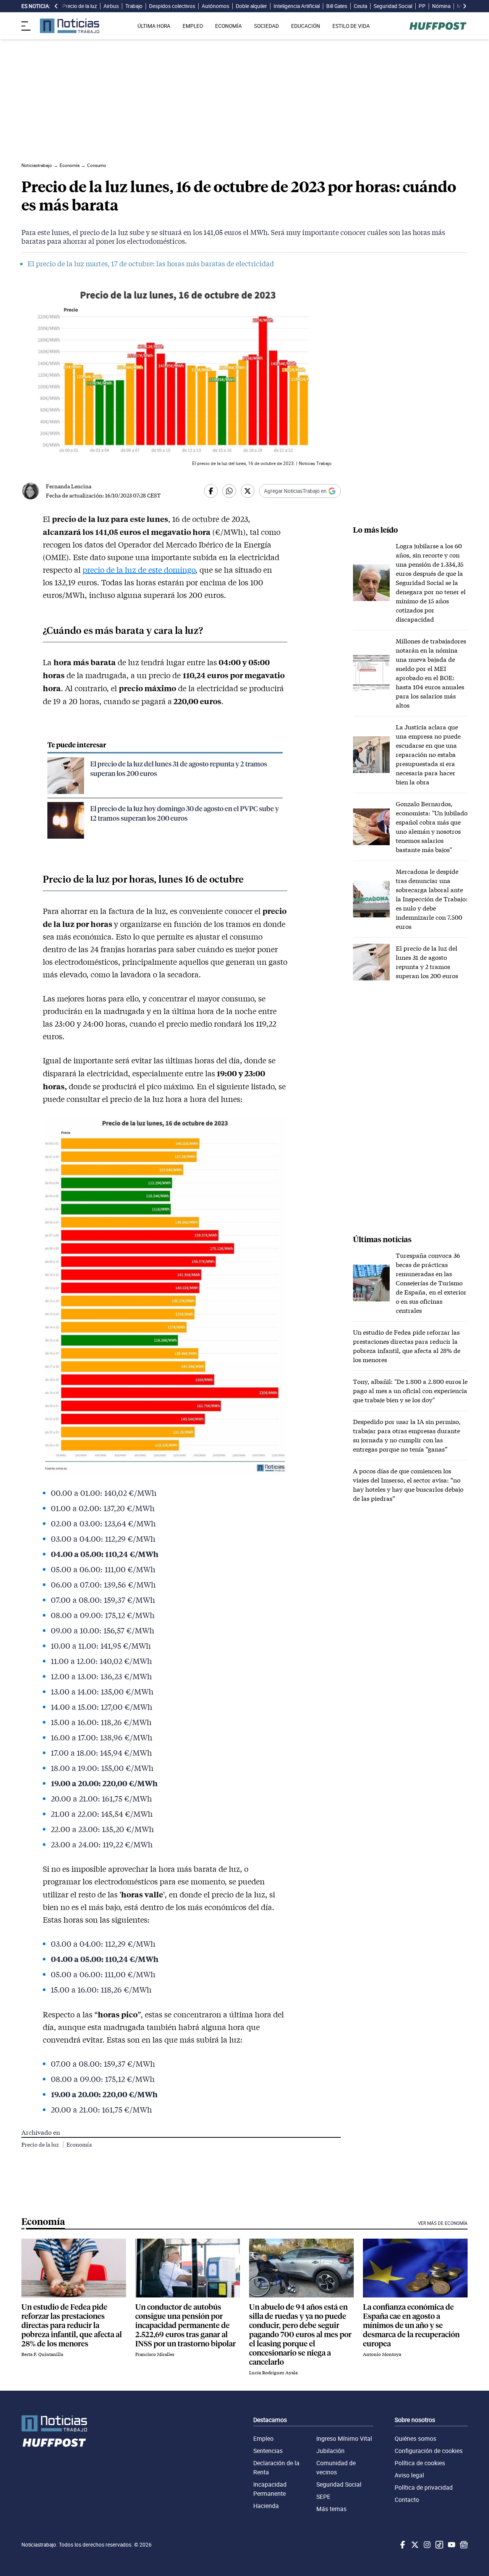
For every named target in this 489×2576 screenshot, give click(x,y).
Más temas (331, 2509)
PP (422, 6)
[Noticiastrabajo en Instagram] (426, 2545)
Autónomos (215, 6)
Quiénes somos (415, 2438)
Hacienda (266, 2506)
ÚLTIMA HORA (154, 26)
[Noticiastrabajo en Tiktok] (439, 2545)
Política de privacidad (424, 2487)
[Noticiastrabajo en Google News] (463, 2545)
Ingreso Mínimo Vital (344, 2438)
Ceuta (360, 6)
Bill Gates (337, 6)
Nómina (441, 6)
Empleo (263, 2438)
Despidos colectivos (172, 6)
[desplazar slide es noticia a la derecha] (465, 6)
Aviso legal (409, 2475)
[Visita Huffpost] (438, 26)
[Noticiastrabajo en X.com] (414, 2545)
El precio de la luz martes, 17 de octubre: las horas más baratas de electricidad (151, 264)
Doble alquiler (251, 6)
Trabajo (134, 6)
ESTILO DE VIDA (351, 26)
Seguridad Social (393, 6)
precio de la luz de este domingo (139, 570)
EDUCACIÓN (306, 26)
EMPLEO (193, 26)
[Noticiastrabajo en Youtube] (451, 2545)
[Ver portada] (70, 26)
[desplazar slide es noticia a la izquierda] (56, 6)
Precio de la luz (80, 6)
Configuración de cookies (429, 2451)
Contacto (407, 2500)
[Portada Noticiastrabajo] (54, 2423)
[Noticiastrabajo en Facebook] (402, 2545)
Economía (79, 2144)
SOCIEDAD (266, 26)
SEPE (323, 2497)
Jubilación (330, 2451)
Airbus (111, 6)
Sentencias (268, 2451)
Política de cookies (420, 2463)
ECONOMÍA (228, 26)
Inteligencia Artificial (297, 6)
